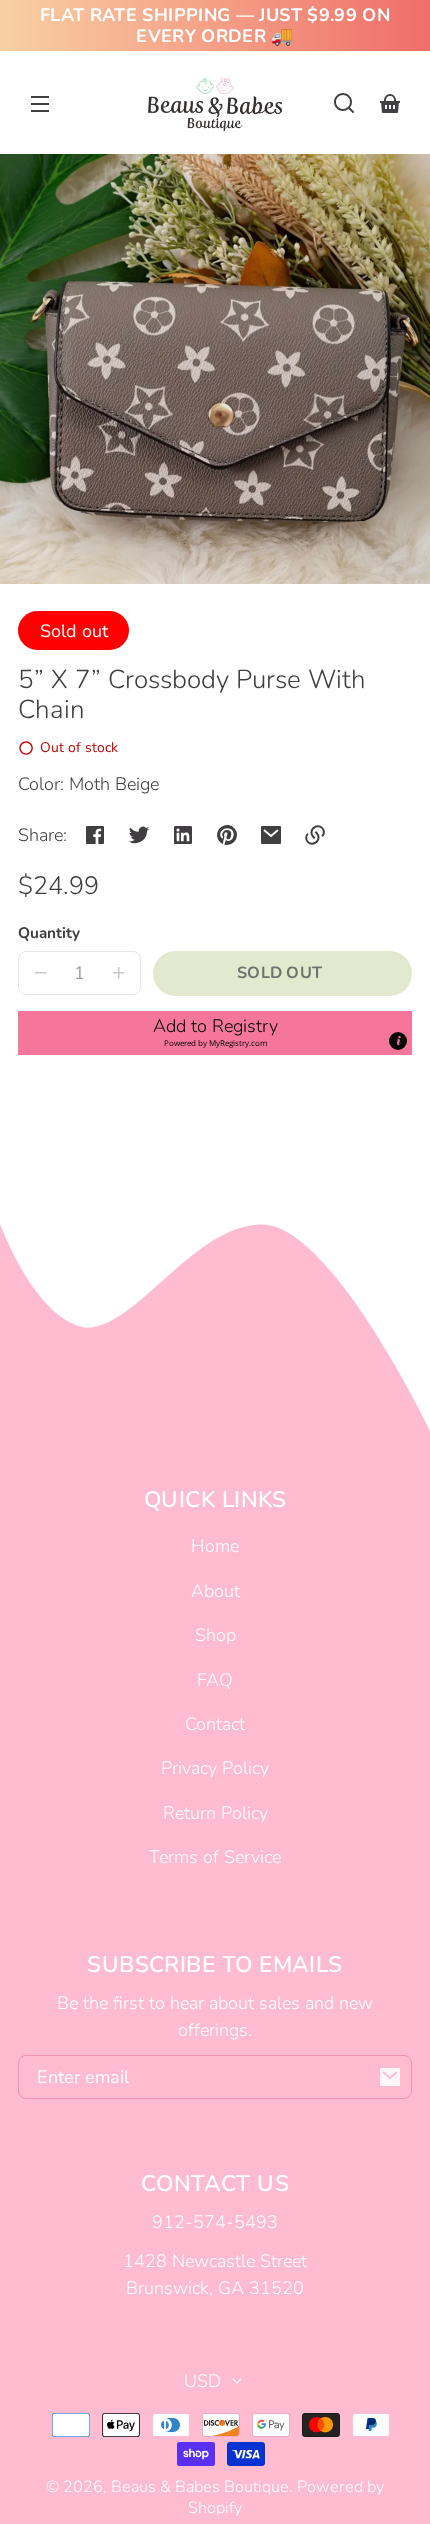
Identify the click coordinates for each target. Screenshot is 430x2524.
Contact (215, 1724)
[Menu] (40, 103)
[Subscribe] (390, 2077)
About (215, 1591)
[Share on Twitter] (139, 835)
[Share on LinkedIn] (183, 835)
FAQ (215, 1680)
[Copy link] (315, 835)
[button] (344, 103)
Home (215, 1546)
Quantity (49, 933)
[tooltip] (398, 1041)
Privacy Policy (215, 1768)
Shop (215, 1635)
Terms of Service (215, 1857)
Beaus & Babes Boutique (200, 2487)
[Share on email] (271, 835)
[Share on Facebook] (95, 835)
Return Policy (215, 1813)
